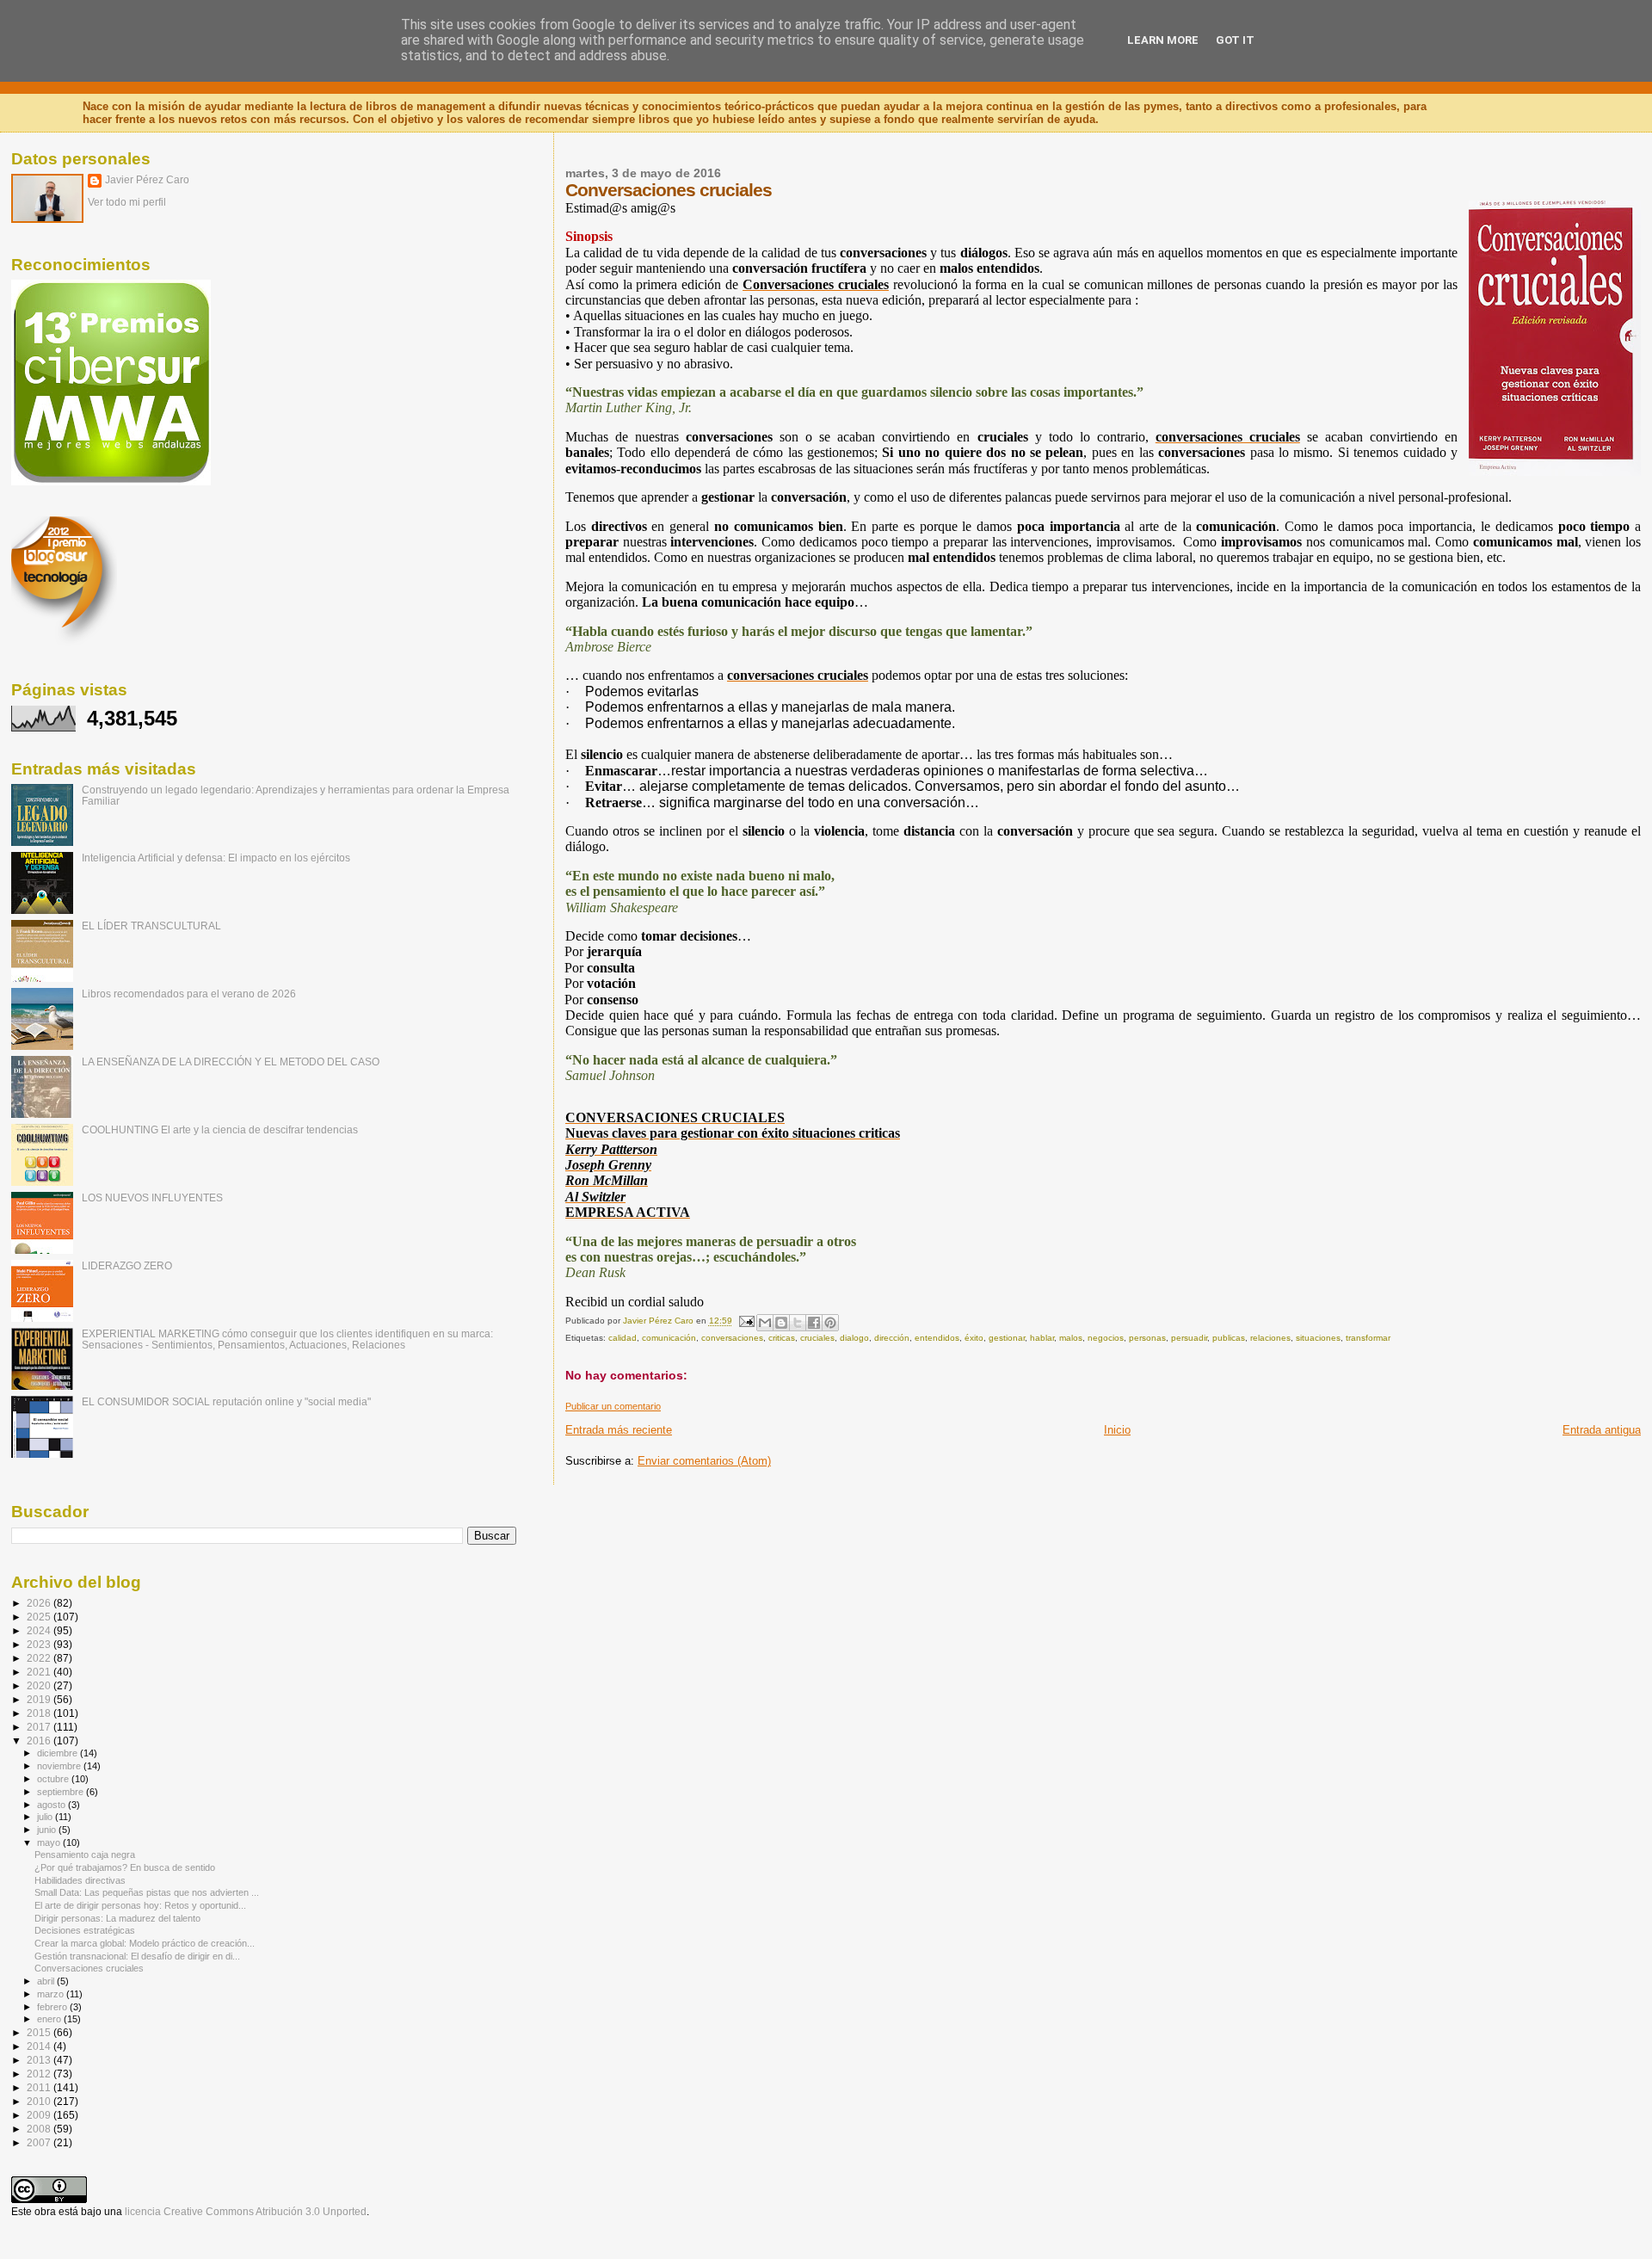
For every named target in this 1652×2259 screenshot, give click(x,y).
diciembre (59, 1753)
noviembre (60, 1766)
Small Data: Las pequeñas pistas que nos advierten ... (147, 1892)
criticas (782, 1338)
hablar (1042, 1338)
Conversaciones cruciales (89, 1968)
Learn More (1163, 40)
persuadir (1189, 1338)
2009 (40, 2115)
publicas (1229, 1338)
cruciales (817, 1338)
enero (50, 2019)
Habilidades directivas (80, 1880)
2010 (40, 2101)
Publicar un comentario (613, 1406)
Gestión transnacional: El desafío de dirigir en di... (137, 1956)
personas (1147, 1338)
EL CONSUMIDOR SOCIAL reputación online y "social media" (226, 1401)
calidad (623, 1338)
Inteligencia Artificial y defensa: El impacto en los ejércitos (216, 858)
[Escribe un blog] (781, 1323)
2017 (40, 1727)
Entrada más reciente (619, 1430)
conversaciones (732, 1338)
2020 (40, 1685)
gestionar (1007, 1338)
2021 (40, 1672)
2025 (40, 1617)
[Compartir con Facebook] (814, 1323)
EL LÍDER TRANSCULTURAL (151, 926)
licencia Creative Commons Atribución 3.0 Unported (246, 2212)
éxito (974, 1338)
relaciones (1270, 1338)
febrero (53, 2007)
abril (47, 1981)
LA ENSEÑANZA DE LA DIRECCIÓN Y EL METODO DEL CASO (231, 1062)
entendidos (937, 1338)
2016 (40, 1741)
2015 (40, 2032)
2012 (40, 2074)
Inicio (1117, 1430)
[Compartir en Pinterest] (830, 1323)
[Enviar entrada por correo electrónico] (746, 1321)
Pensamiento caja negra (85, 1855)
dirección (892, 1338)
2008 (40, 2129)
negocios (1106, 1338)
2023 (40, 1644)
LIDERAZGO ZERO (127, 1265)
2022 (40, 1658)
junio (48, 1830)
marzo (52, 1994)
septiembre (62, 1792)
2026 (40, 1603)
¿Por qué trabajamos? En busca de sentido (125, 1867)
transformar (1368, 1338)
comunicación (669, 1338)
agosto (52, 1805)
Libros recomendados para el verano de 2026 (189, 994)
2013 (40, 2060)
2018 (40, 1713)
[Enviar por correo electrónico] (765, 1323)
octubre (54, 1779)
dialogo (854, 1338)
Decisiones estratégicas (85, 1930)
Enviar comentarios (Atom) (704, 1461)
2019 (40, 1699)
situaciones (1318, 1338)
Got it (1235, 40)
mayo (50, 1842)
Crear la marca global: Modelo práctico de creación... (145, 1943)
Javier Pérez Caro (147, 180)
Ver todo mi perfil (127, 202)
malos (1071, 1338)
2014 (40, 2046)
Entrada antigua (1602, 1430)
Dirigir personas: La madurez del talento (117, 1918)
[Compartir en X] (798, 1323)
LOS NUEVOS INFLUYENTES (152, 1197)
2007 (40, 2142)
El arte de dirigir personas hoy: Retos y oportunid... (140, 1905)
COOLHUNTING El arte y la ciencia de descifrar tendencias (220, 1129)
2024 (40, 1630)
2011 (40, 2087)
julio (46, 1817)
